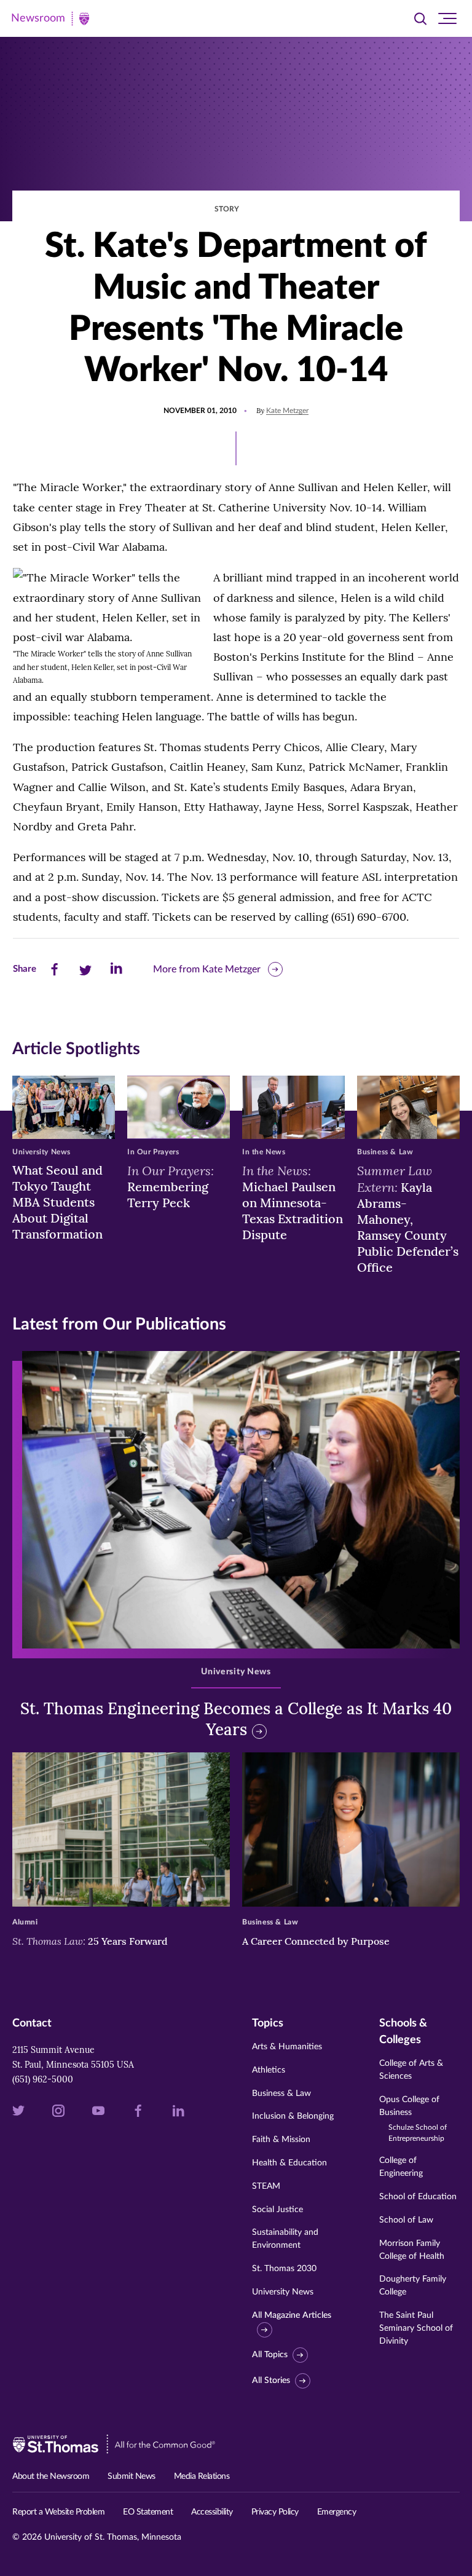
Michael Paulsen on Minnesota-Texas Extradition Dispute (293, 1202)
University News (283, 2292)
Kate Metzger (287, 411)
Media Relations (202, 2476)
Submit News (132, 2476)
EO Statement (148, 2512)
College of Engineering (401, 2167)
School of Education (418, 2197)
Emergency (337, 2512)
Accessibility (212, 2512)
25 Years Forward (90, 1941)
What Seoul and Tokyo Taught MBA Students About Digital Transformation (57, 1202)
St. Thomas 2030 (284, 2269)
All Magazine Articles (292, 2315)
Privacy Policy (275, 2512)
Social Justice (277, 2210)
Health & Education (289, 2163)
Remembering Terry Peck (171, 1186)
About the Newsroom (51, 2476)
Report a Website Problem (58, 2512)
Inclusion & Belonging (293, 2116)
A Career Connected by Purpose (317, 1941)
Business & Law (281, 2093)
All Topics (270, 2355)
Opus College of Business (413, 2119)
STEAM (266, 2186)
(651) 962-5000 (43, 2079)
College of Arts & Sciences (411, 2070)
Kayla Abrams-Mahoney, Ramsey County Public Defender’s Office (408, 1219)
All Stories (271, 2381)
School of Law (406, 2220)
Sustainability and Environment (285, 2239)
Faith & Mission (281, 2140)
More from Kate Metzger (207, 969)
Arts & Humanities (287, 2047)
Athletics (269, 2070)
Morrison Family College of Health (412, 2250)
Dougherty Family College (413, 2286)
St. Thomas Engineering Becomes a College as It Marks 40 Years (236, 1719)
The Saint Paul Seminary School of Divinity (416, 2328)
